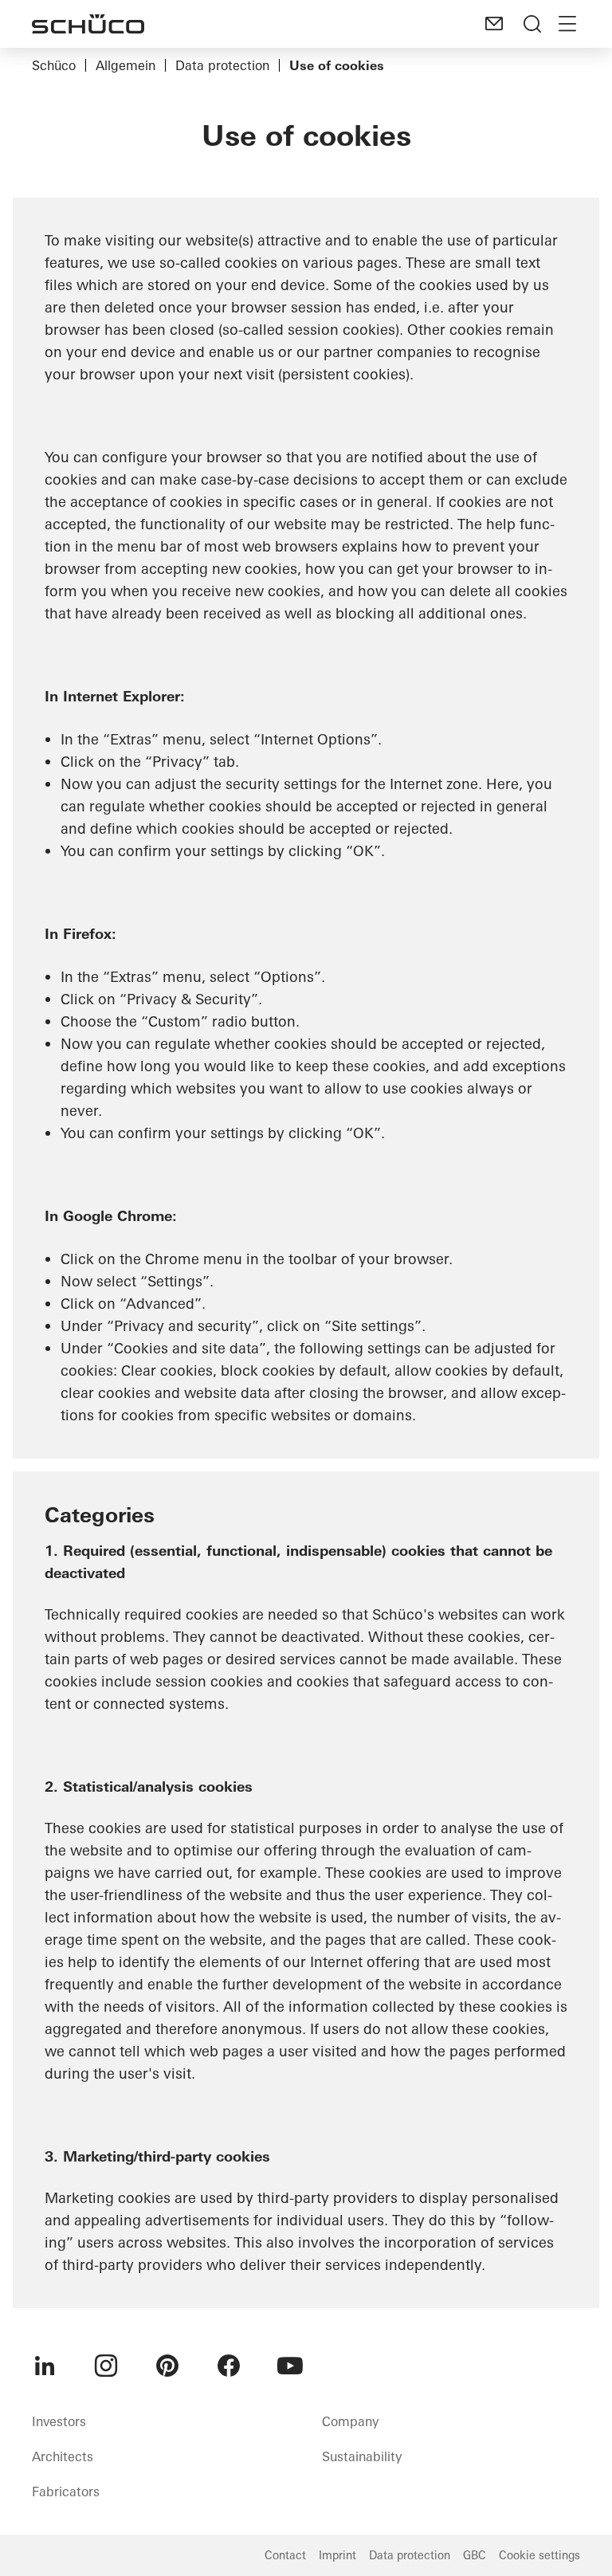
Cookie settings (539, 2555)
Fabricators (66, 2492)
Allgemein (126, 65)
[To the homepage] (88, 24)
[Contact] (494, 24)
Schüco (54, 65)
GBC (475, 2555)
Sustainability (362, 2456)
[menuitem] (45, 2366)
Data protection (222, 65)
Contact (285, 2555)
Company (350, 2421)
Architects (63, 2456)
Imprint (337, 2555)
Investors (59, 2421)
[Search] (532, 24)
